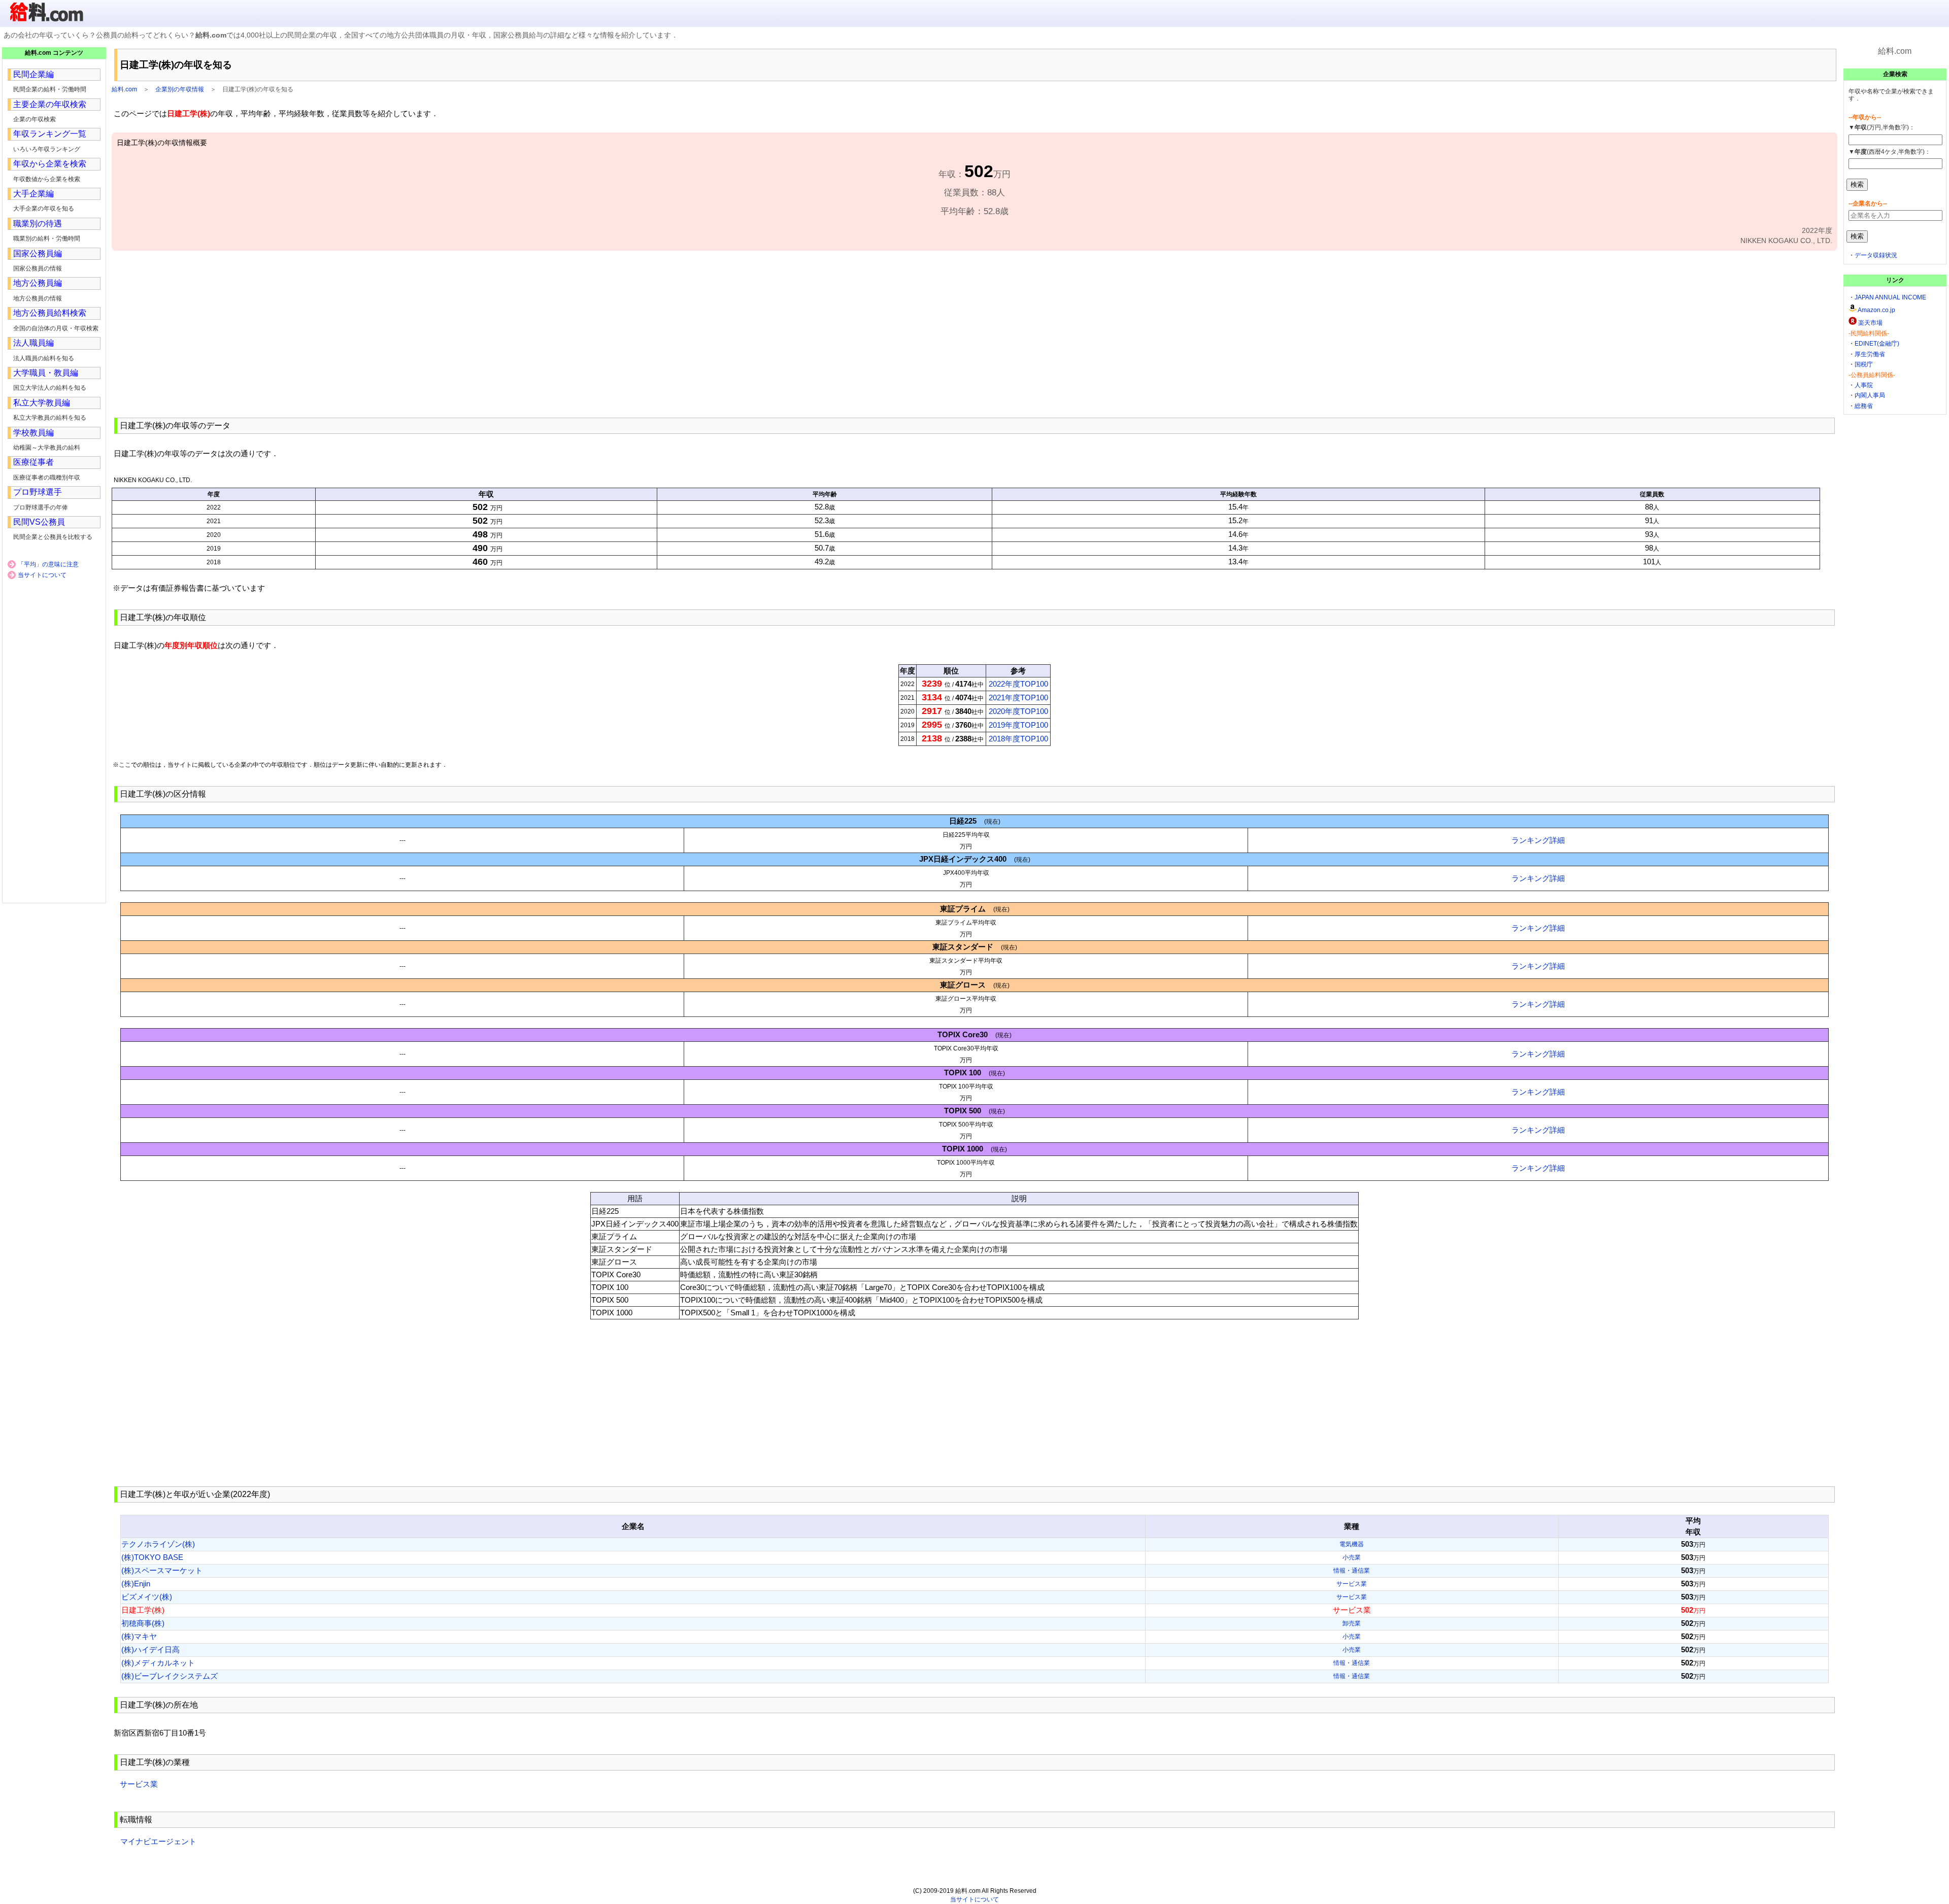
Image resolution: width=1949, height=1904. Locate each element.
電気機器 (1352, 1544)
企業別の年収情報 (180, 89)
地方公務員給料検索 (50, 313)
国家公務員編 (38, 253)
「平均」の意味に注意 (48, 564)
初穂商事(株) (143, 1623)
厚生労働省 (1870, 354)
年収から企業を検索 (50, 164)
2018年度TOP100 (1018, 739)
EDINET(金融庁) (1877, 344)
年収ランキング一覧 (50, 134)
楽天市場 (1870, 323)
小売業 (1352, 1557)
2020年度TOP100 (1018, 711)
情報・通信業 (1352, 1571)
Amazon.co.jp (1876, 310)
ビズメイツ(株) (147, 1597)
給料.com (124, 89)
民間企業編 (33, 74)
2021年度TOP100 (1018, 698)
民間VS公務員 (39, 522)
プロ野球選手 (38, 492)
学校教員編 (33, 433)
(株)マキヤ (139, 1636)
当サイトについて (42, 575)
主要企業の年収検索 (50, 104)
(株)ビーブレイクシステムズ (170, 1676)
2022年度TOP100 (1018, 684)
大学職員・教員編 (46, 373)
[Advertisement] (974, 333)
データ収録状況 (1876, 255)
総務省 (1864, 406)
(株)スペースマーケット (162, 1570)
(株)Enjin (136, 1584)
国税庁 (1864, 364)
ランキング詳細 (1538, 840)
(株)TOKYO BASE (152, 1557)
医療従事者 (33, 462)
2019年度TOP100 (1018, 725)
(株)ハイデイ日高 (150, 1650)
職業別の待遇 (38, 224)
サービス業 (1352, 1584)
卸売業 (1352, 1623)
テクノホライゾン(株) (158, 1544)
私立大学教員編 (42, 403)
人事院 (1864, 385)
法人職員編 (33, 343)
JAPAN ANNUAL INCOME (1890, 297)
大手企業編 (33, 194)
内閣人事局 (1870, 395)
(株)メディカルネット (158, 1663)
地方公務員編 (38, 283)
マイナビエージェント (158, 1841)
